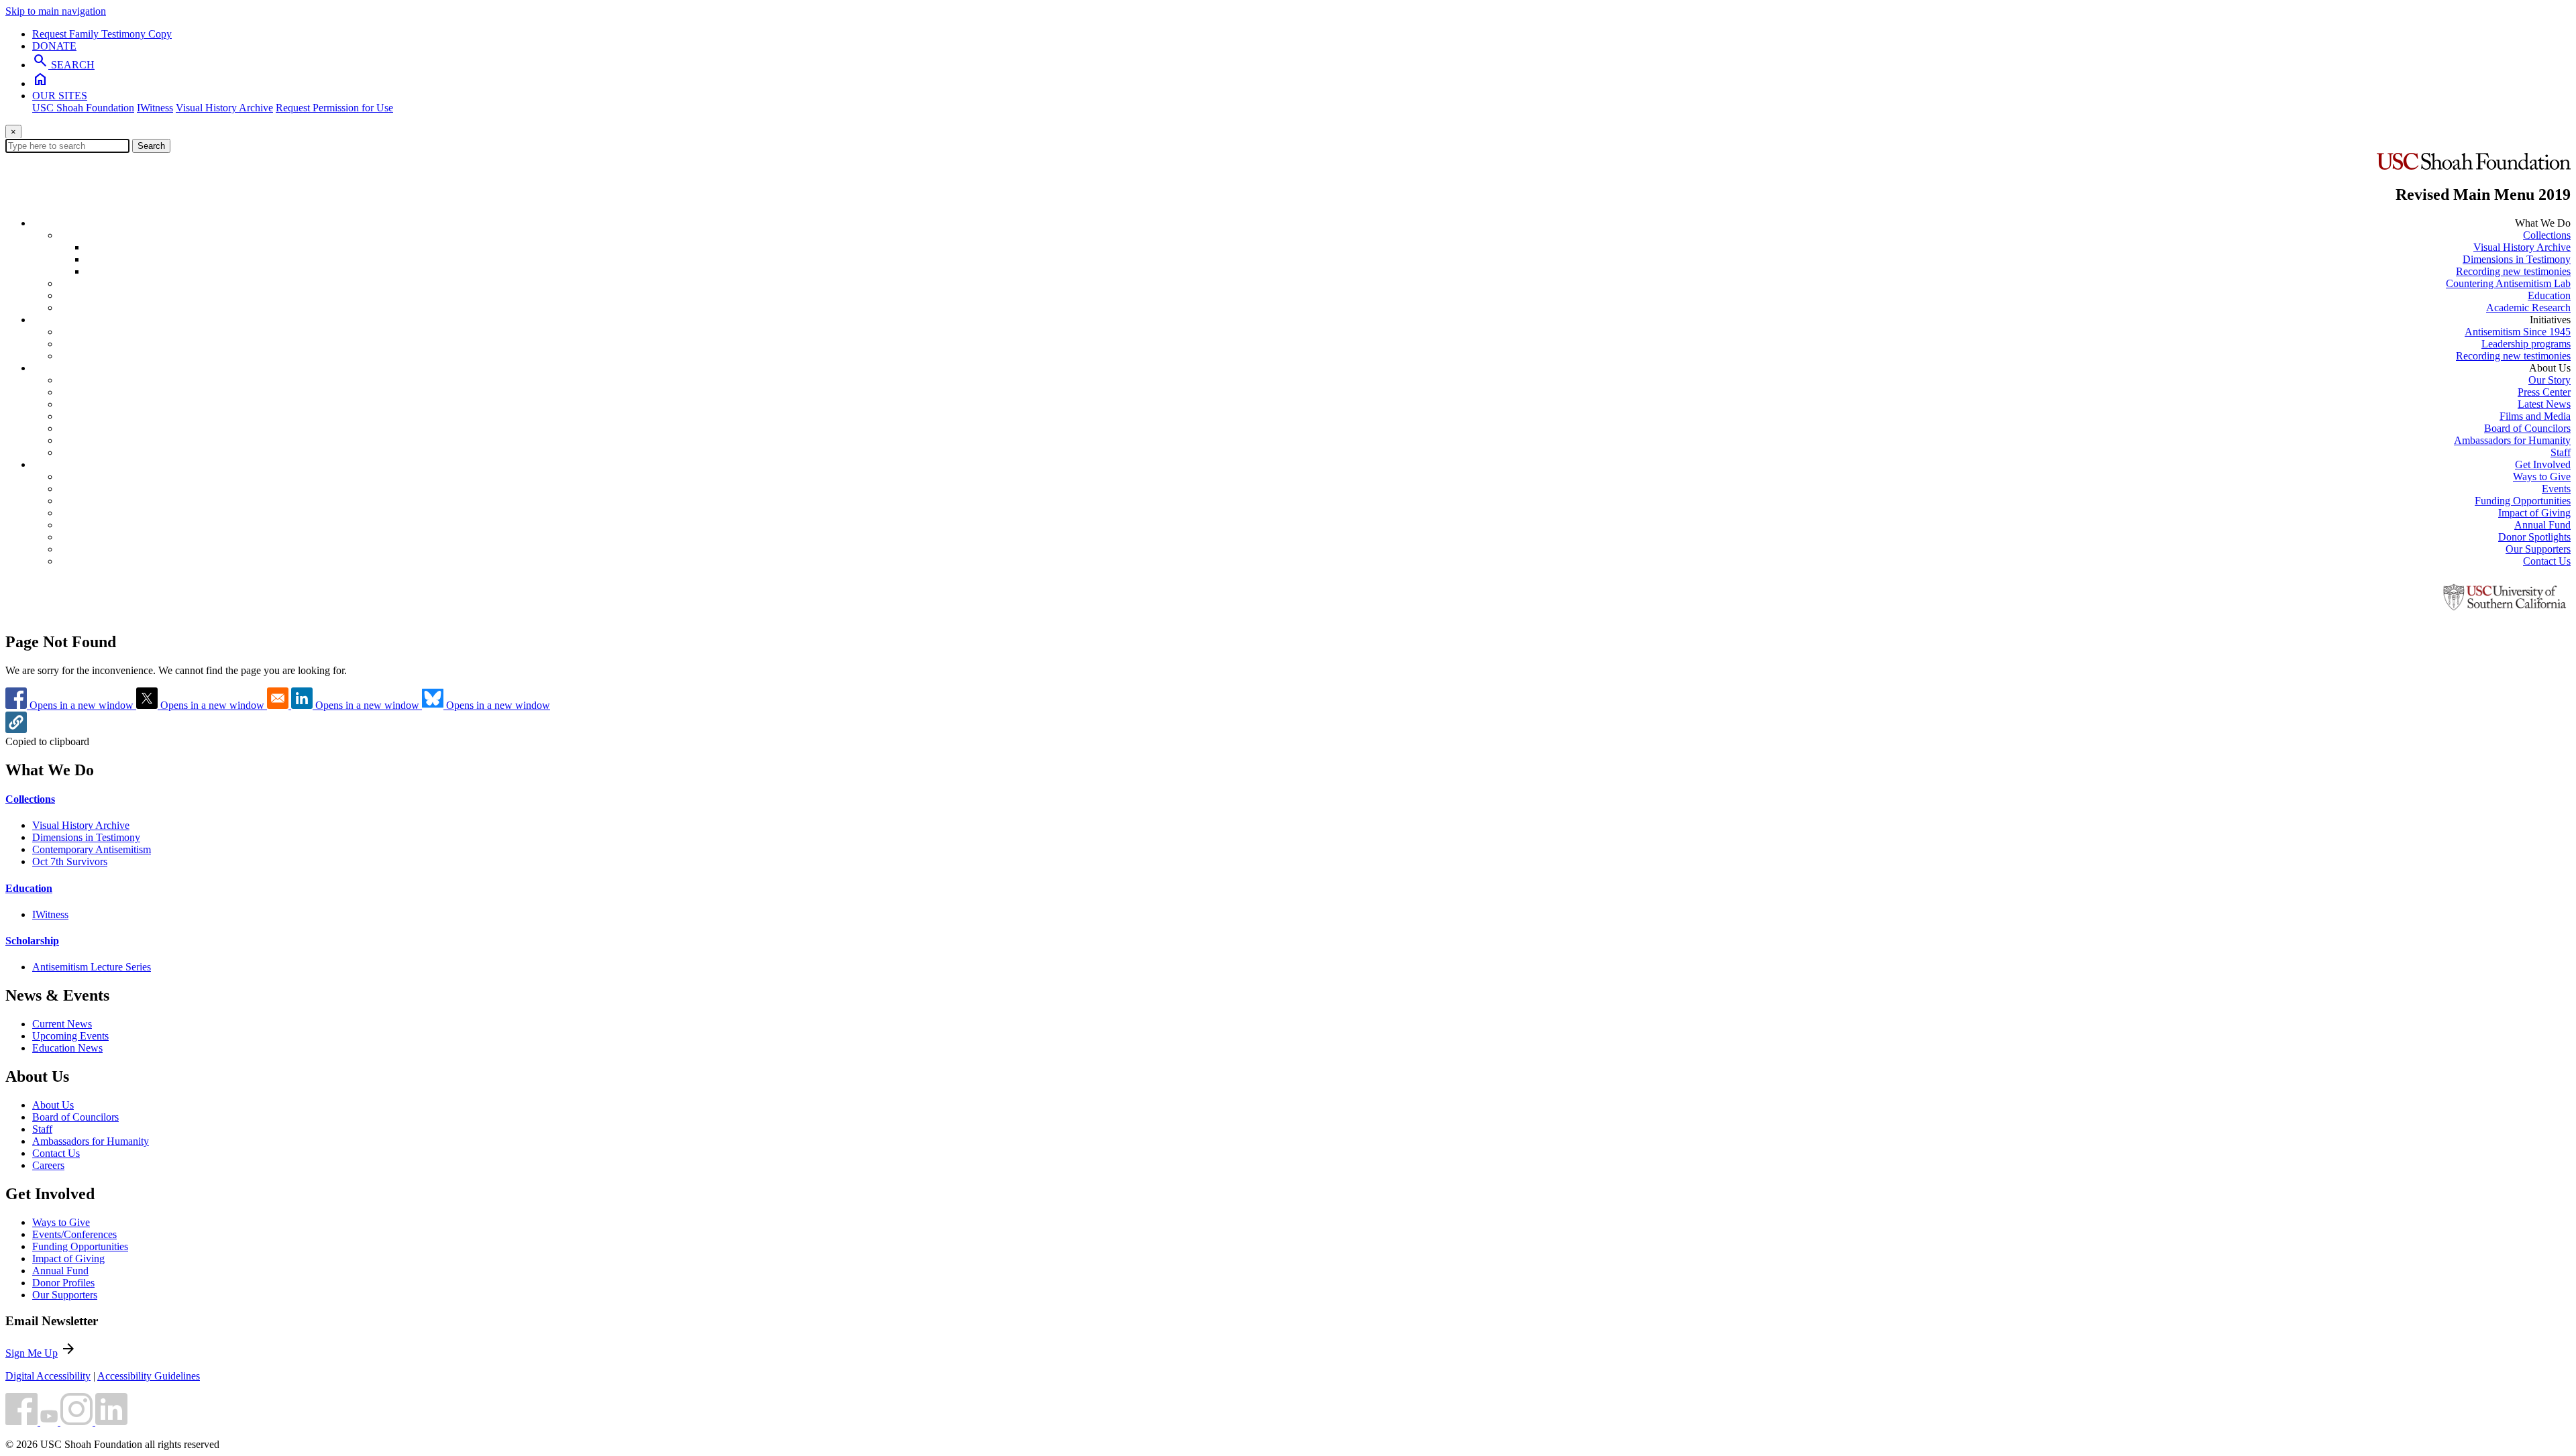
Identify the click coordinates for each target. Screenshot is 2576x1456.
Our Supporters (2538, 549)
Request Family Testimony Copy (102, 34)
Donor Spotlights (2534, 537)
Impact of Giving (2534, 513)
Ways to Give (2542, 477)
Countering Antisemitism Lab (2508, 283)
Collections (2547, 235)
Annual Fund (2542, 525)
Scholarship (32, 941)
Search (151, 146)
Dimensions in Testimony (2517, 259)
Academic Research (2528, 307)
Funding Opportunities (2523, 501)
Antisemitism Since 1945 (2518, 332)
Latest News (2544, 404)
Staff (2561, 452)
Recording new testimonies (2513, 271)
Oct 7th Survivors (70, 861)
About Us (53, 1105)
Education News (67, 1048)
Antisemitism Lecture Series (92, 967)
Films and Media (2535, 416)
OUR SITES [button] (60, 96)
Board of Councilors (2527, 428)
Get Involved (2543, 464)
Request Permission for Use (334, 108)
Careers (48, 1165)
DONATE (54, 46)
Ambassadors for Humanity (2512, 440)
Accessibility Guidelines (149, 1376)
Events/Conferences (74, 1234)
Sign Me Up (32, 1353)
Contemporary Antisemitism (92, 849)
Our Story (2550, 380)
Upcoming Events (70, 1036)
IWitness (155, 108)
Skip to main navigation (56, 11)
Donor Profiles (63, 1283)
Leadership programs (2526, 344)
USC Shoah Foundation (83, 108)
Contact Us (2547, 561)
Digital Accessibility (48, 1376)
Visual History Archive (224, 108)
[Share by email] (279, 705)
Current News (62, 1024)
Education (2549, 295)
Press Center (2544, 392)
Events (2556, 489)
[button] (16, 729)
